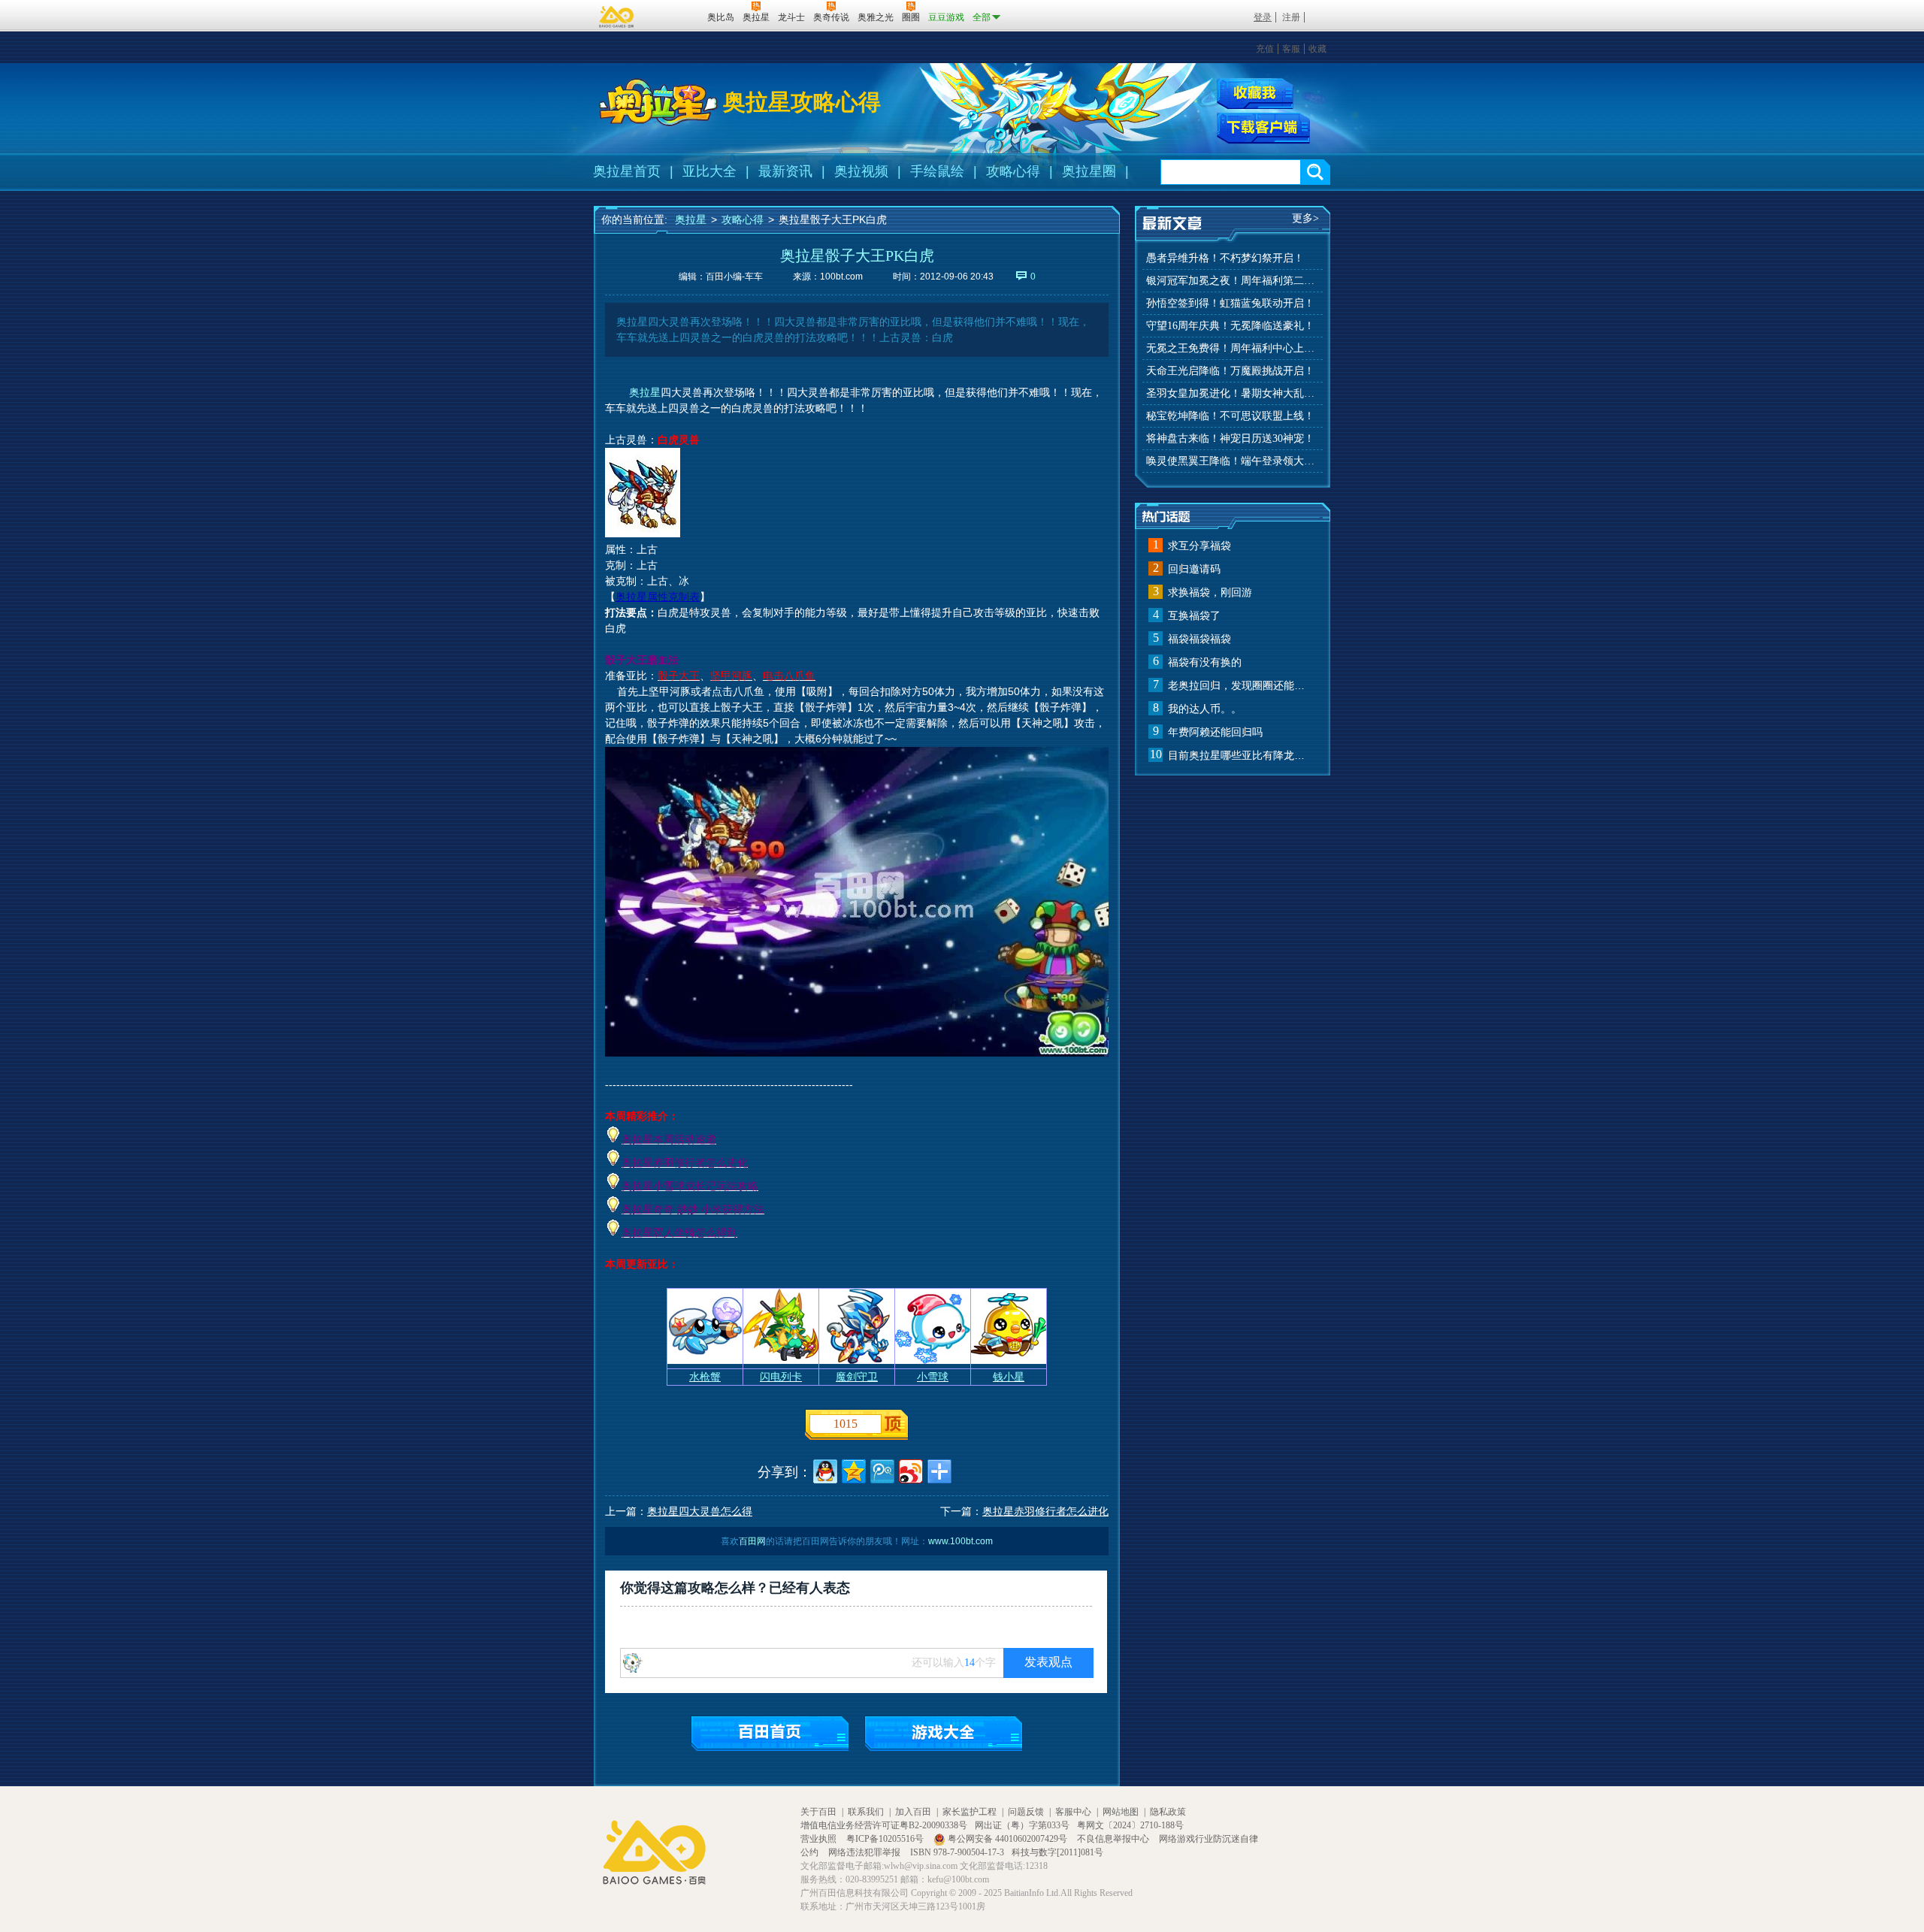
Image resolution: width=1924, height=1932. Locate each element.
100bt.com (841, 277)
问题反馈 (1026, 1812)
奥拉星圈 (1089, 171)
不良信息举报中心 (1114, 1839)
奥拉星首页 (627, 171)
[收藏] (1255, 94)
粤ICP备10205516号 (886, 1839)
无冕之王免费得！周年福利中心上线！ (1233, 348)
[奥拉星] (658, 102)
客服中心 (1073, 1812)
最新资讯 (785, 171)
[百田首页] (770, 1733)
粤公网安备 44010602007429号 (1007, 1839)
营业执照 (820, 1839)
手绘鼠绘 (937, 171)
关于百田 (818, 1812)
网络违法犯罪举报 (865, 1852)
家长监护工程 (970, 1812)
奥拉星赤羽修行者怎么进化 (1045, 1511)
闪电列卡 (781, 1377)
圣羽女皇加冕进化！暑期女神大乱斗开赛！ (1233, 393)
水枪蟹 (705, 1377)
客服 (1291, 49)
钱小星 (1009, 1377)
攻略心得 (1013, 171)
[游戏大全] (944, 1733)
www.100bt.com (960, 1541)
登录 (1263, 17)
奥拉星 (691, 219)
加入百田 (913, 1812)
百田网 (674, 16)
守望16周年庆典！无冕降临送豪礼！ (1230, 326)
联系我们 (866, 1812)
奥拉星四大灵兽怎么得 (700, 1511)
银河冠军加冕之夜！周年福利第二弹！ (1233, 281)
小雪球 (933, 1377)
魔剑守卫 (857, 1377)
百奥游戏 (617, 17)
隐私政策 (1168, 1812)
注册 (1291, 17)
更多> (1305, 218)
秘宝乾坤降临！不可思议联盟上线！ (1230, 416)
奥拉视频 (861, 171)
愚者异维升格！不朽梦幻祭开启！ (1225, 258)
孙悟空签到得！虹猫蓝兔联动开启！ (1230, 303)
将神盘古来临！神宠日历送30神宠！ (1230, 438)
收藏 (1317, 49)
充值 (1265, 49)
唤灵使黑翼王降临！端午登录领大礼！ (1233, 461)
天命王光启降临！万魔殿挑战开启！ (1230, 371)
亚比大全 (709, 171)
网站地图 (1121, 1812)
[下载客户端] (1263, 128)
